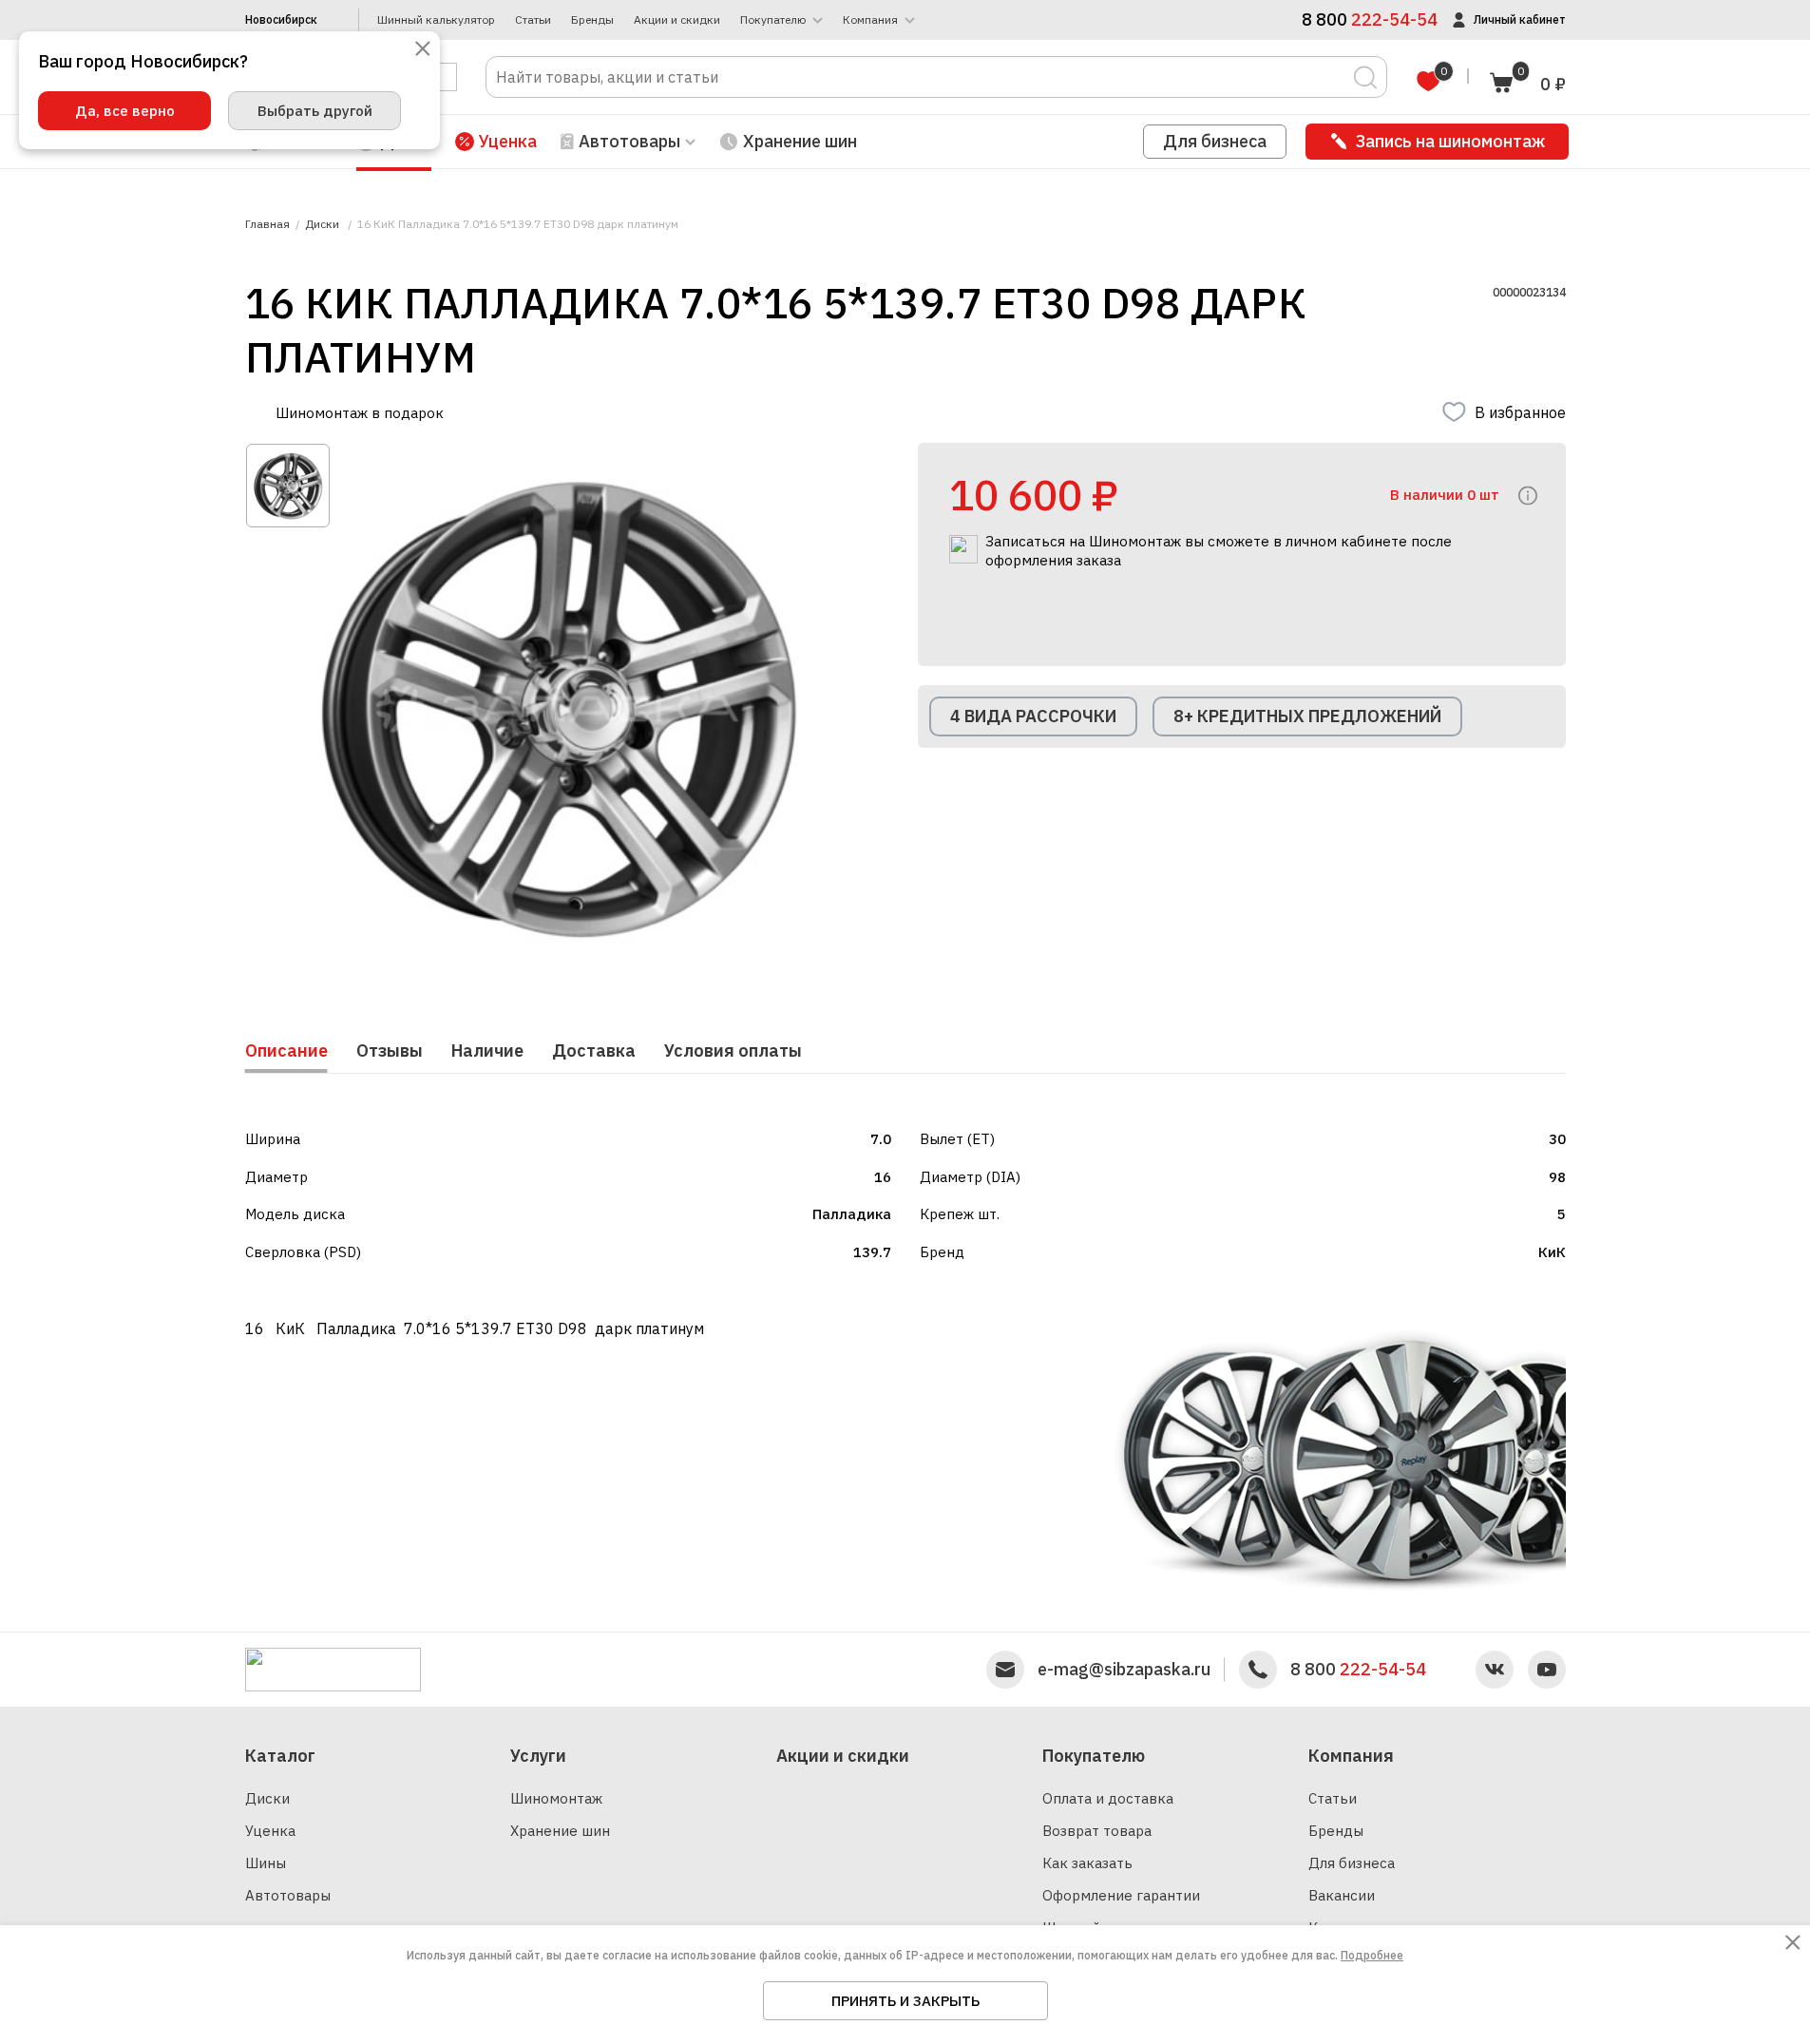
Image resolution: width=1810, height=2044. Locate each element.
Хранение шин (800, 141)
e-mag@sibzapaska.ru (1124, 1670)
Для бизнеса (1215, 141)
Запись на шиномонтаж (1450, 141)
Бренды (592, 20)
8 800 (1358, 1670)
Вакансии (1342, 1895)
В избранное (1520, 412)
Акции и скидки (677, 20)
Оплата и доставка (1108, 1798)
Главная (267, 224)
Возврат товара (1097, 1831)
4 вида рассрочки (1033, 716)
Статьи (533, 20)
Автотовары (288, 1895)
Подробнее (1372, 1955)
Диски (267, 1798)
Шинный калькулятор (436, 20)
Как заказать (1087, 1863)
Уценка (508, 141)
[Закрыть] (423, 50)
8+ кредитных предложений (1307, 716)
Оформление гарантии (1121, 1895)
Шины (266, 1863)
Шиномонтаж (556, 1798)
